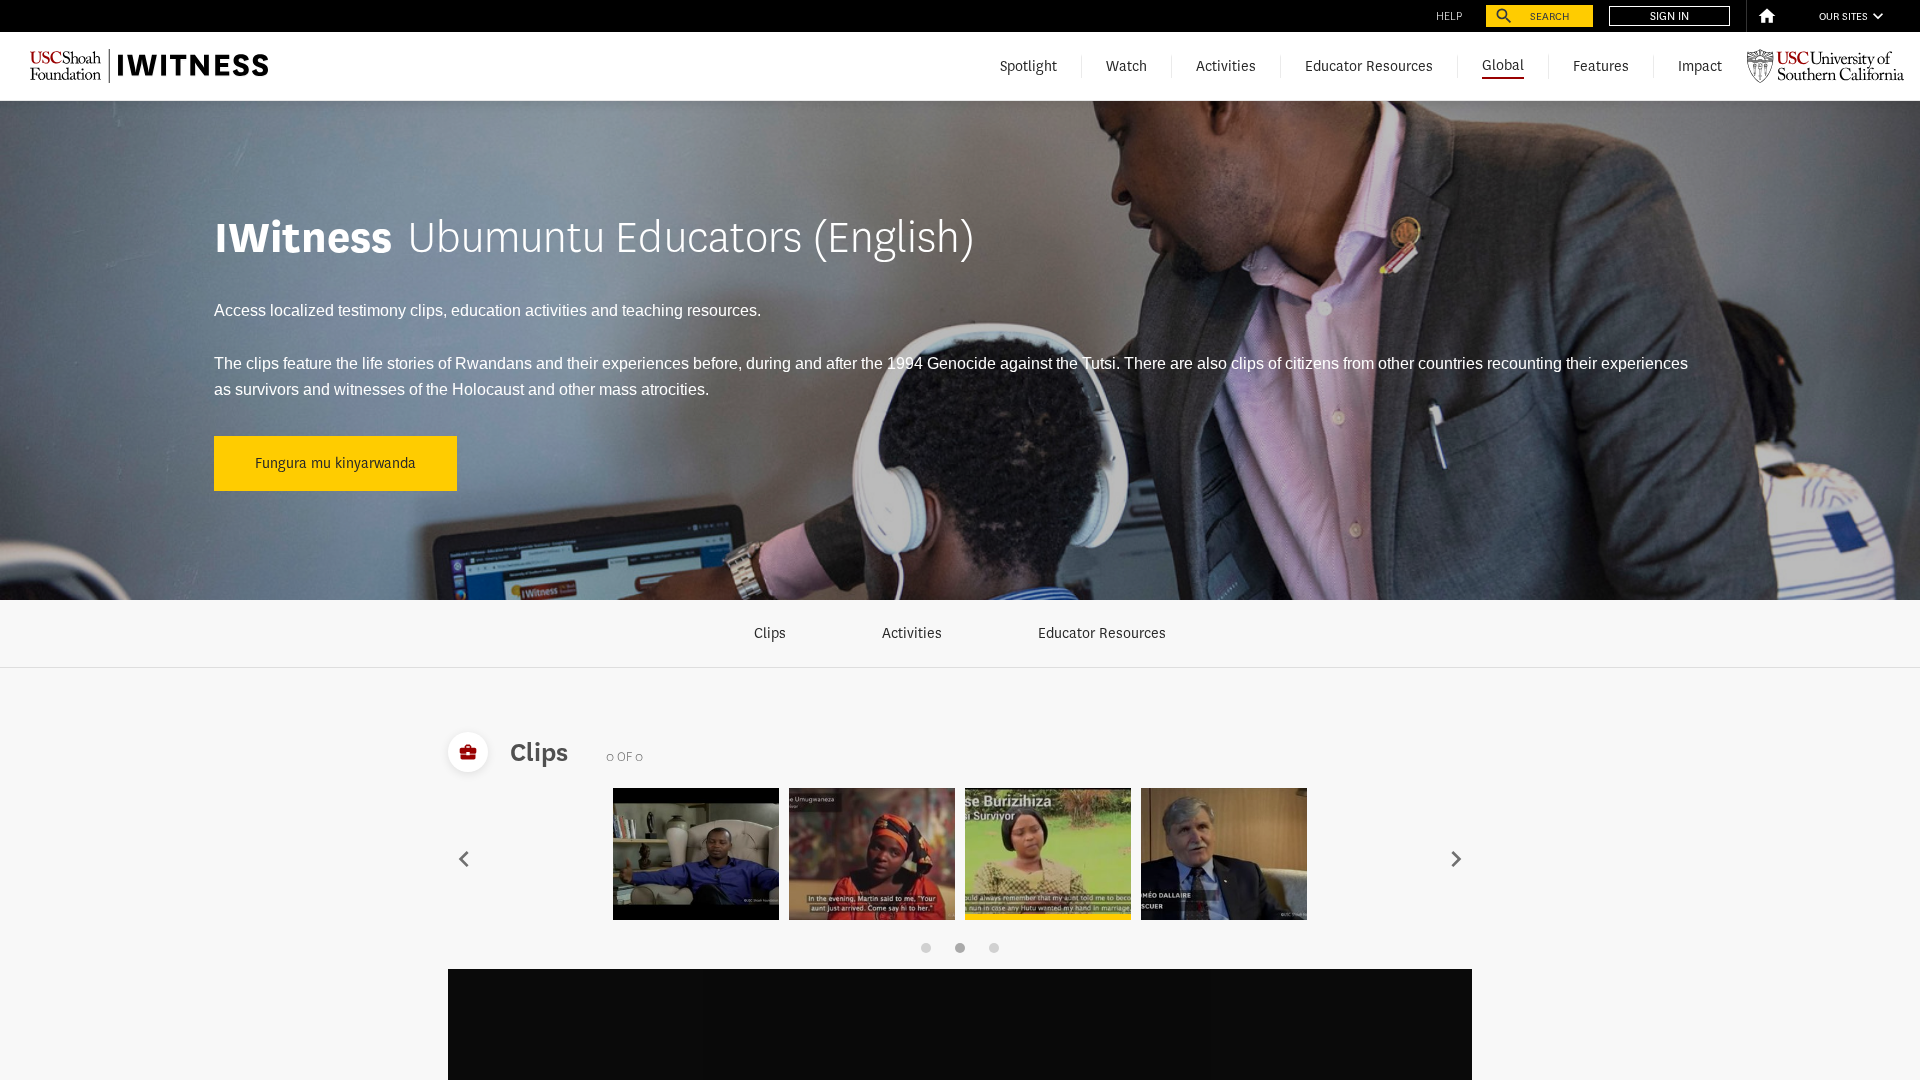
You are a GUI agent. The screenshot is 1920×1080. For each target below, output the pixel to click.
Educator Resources (1369, 66)
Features (1601, 66)
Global (1503, 65)
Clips (770, 633)
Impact (1700, 66)
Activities (1226, 66)
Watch (1126, 66)
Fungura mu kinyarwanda (335, 463)
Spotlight (1028, 66)
